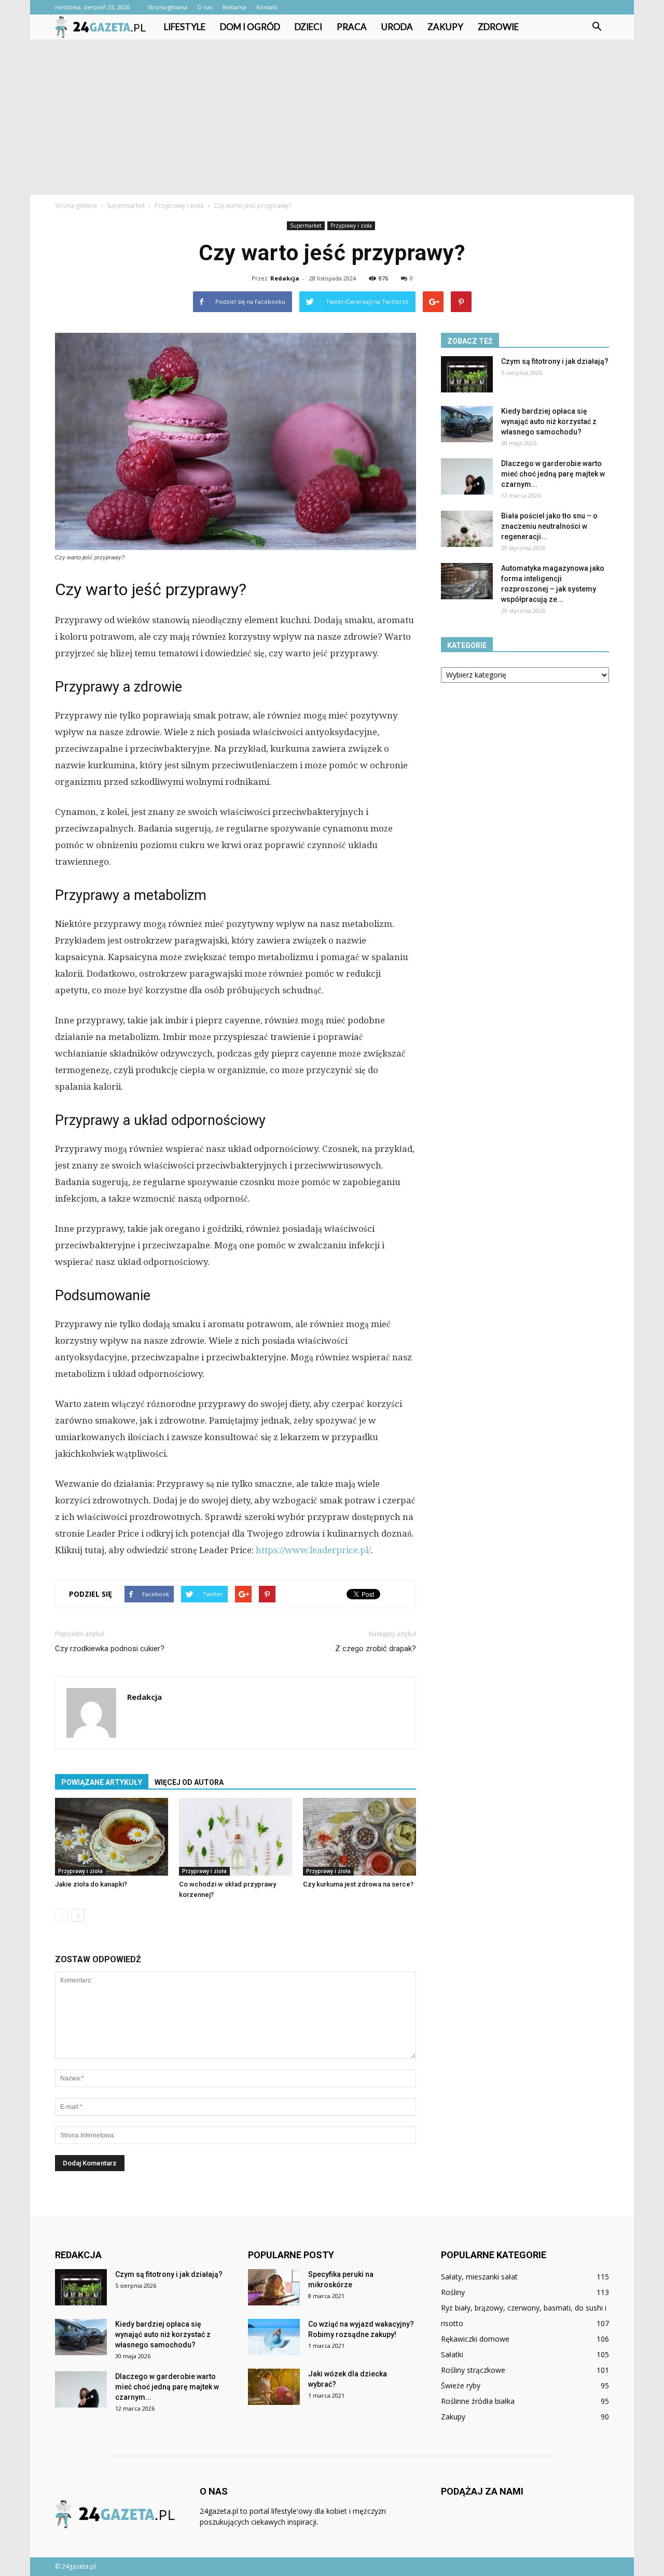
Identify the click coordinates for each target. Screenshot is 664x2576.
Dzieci (308, 27)
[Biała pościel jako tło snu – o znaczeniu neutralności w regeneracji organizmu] (467, 529)
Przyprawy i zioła (351, 226)
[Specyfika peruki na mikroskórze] (274, 2287)
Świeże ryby (461, 2385)
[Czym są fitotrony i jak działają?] (467, 374)
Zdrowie (498, 27)
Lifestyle (185, 27)
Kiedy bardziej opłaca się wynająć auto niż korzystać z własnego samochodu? (549, 421)
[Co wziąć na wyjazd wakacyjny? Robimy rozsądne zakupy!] (274, 2337)
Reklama (234, 7)
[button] (597, 27)
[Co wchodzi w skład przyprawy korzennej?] (236, 1837)
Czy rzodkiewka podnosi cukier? (110, 1649)
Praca (352, 27)
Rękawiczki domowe (475, 2339)
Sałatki (452, 2354)
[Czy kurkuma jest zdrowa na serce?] (359, 1837)
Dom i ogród (250, 27)
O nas (205, 7)
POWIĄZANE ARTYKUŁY (102, 1782)
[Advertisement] (332, 117)
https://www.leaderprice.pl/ (313, 1550)
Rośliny (453, 2292)
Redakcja (285, 278)
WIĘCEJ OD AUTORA (189, 1782)
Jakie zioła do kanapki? (91, 1884)
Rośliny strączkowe (473, 2370)
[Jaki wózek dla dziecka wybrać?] (274, 2387)
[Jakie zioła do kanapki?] (112, 1837)
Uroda (397, 27)
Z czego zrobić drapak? (376, 1649)
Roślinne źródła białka (478, 2401)
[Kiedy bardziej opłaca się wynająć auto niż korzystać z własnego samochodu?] (467, 424)
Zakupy (445, 27)
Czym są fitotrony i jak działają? (555, 361)
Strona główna (168, 7)
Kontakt (267, 7)
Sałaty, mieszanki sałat (479, 2277)
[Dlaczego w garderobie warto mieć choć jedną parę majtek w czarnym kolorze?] (467, 476)
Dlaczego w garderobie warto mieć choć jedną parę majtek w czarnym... (553, 474)
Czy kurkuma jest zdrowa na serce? (358, 1884)
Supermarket (306, 226)
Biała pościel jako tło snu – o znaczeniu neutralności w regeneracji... (549, 526)
